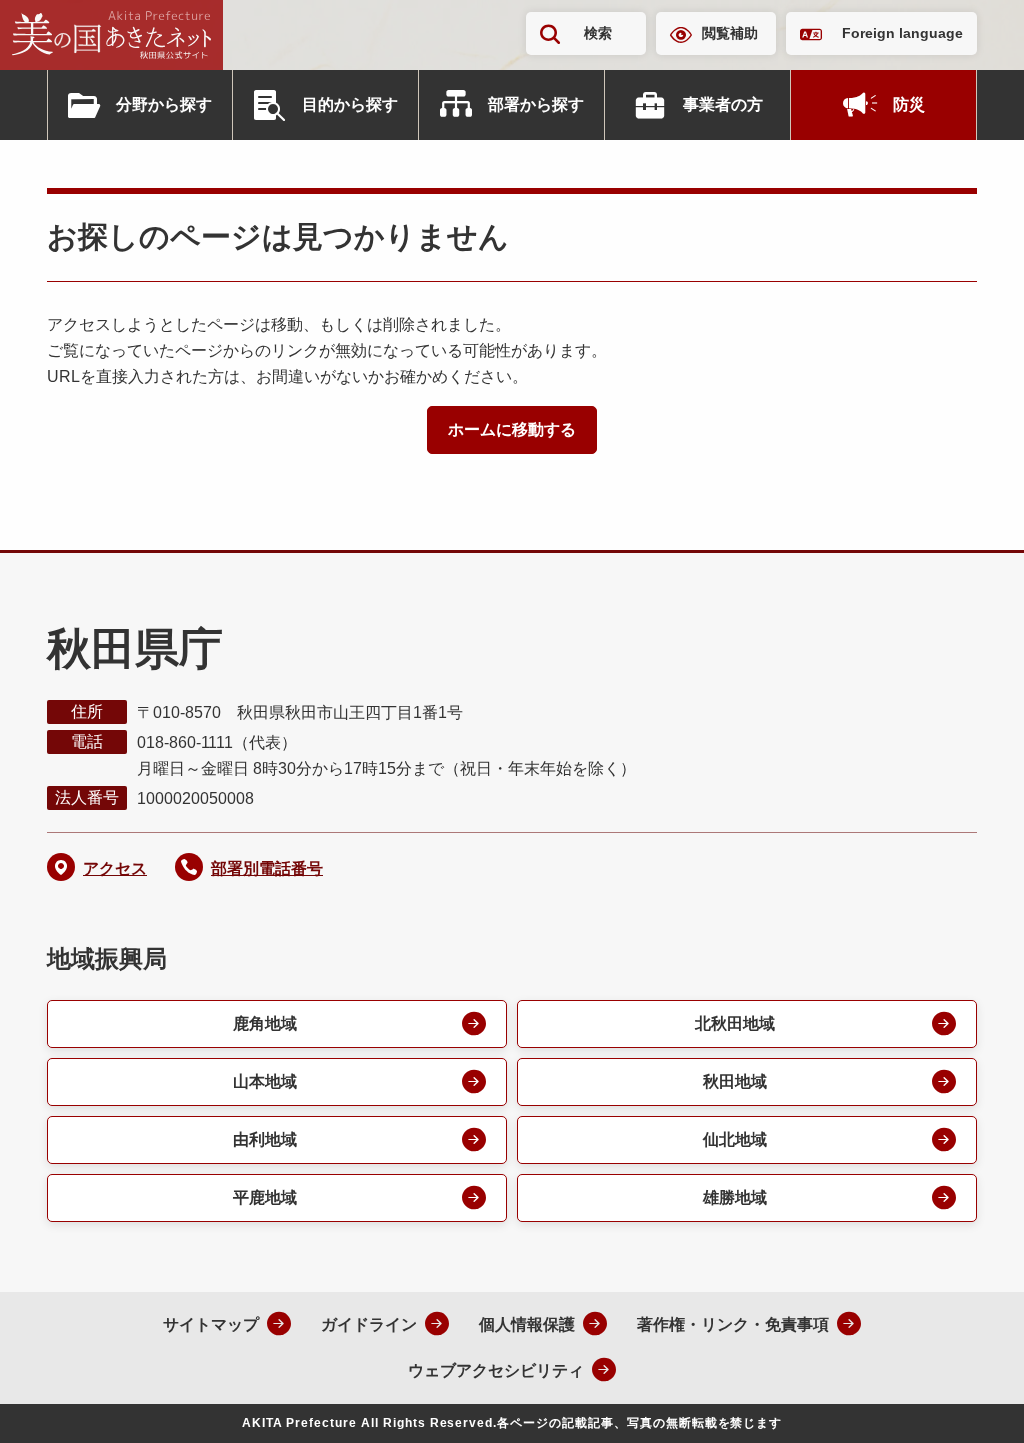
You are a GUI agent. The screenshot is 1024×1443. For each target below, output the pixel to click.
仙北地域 (735, 1139)
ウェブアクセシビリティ (496, 1370)
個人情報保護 (527, 1324)
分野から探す (164, 104)
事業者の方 (723, 104)
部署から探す (536, 104)
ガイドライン (369, 1324)
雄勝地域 (735, 1197)
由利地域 (265, 1139)
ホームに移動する (512, 429)
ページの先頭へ (969, 1401)
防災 (909, 104)
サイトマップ (211, 1324)
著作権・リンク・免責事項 (733, 1324)
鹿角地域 (265, 1023)
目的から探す (350, 104)
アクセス (115, 868)
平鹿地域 (265, 1197)
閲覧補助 (730, 33)
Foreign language (902, 33)
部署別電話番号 (267, 868)
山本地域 (265, 1081)
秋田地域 (735, 1081)
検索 (598, 33)
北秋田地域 (735, 1023)
